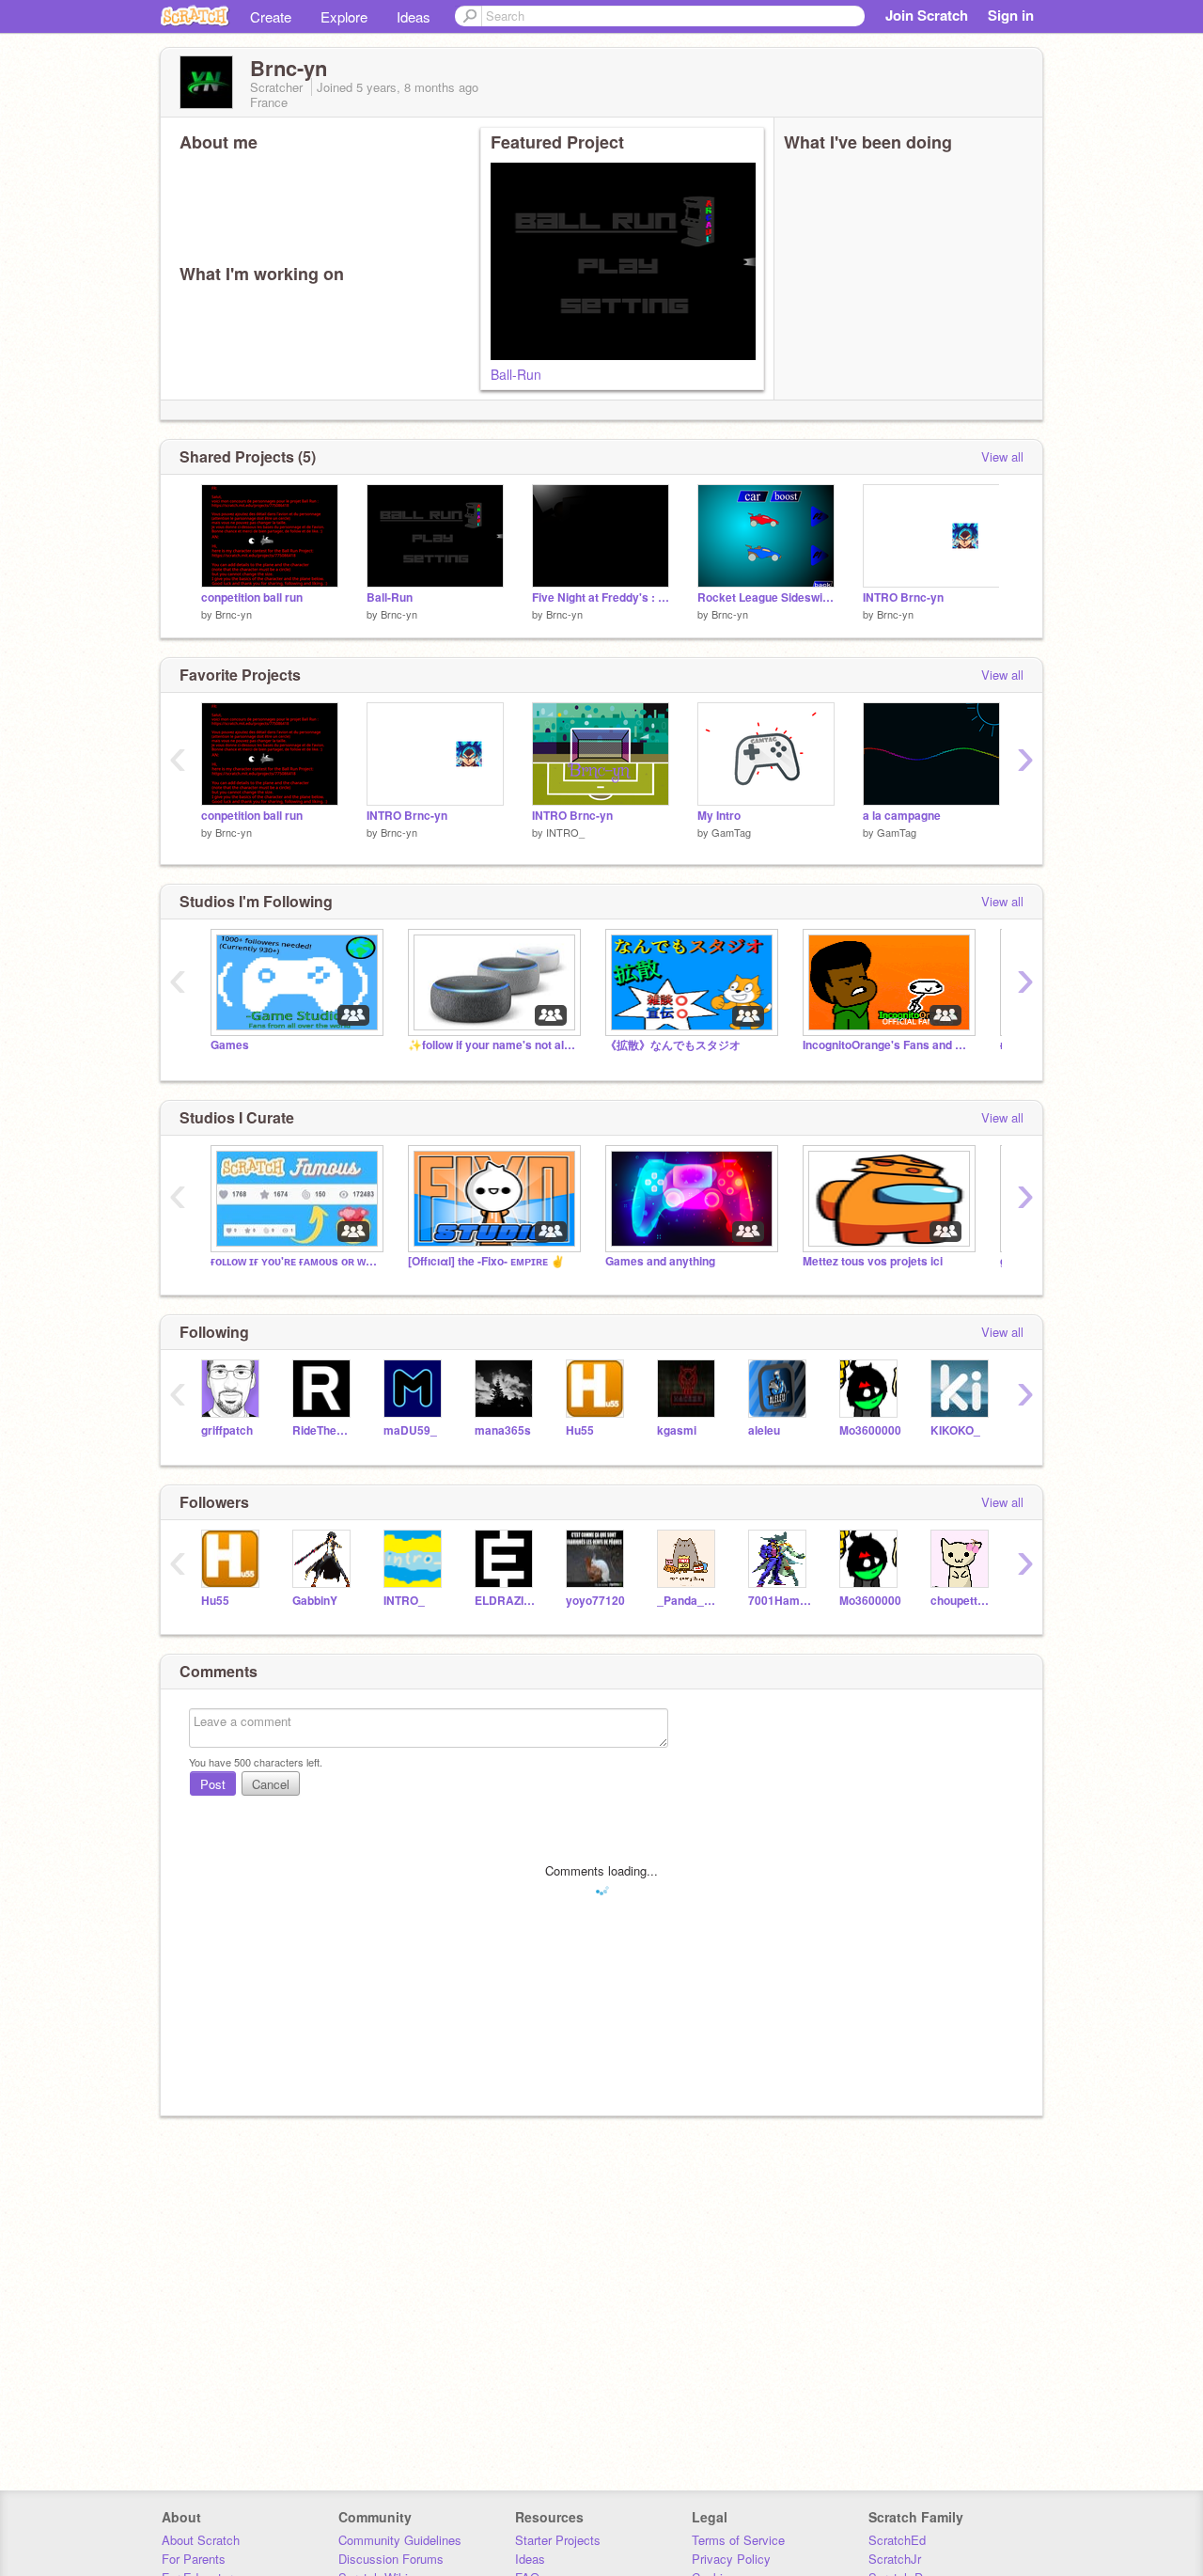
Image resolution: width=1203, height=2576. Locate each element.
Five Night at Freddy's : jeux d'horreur (601, 597)
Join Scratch (927, 15)
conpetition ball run (252, 597)
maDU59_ (410, 1430)
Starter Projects (558, 2540)
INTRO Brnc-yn (903, 597)
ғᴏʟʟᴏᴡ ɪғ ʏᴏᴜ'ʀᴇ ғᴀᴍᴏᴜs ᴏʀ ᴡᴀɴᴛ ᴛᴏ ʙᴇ (295, 1261)
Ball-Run (516, 374)
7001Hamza (780, 1601)
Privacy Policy (731, 2559)
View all (1002, 456)
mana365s (503, 1430)
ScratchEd (897, 2540)
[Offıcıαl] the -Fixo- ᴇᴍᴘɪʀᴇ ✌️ (486, 1261)
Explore (344, 16)
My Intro (719, 816)
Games (230, 1045)
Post (213, 1784)
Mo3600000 (870, 1430)
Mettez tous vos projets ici (873, 1261)
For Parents (194, 2559)
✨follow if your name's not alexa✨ (492, 1045)
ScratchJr (895, 2559)
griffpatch (227, 1430)
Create (271, 16)
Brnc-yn (234, 614)
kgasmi (677, 1430)
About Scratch (201, 2540)
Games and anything (660, 1261)
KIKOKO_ (955, 1430)
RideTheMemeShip (324, 1430)
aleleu (764, 1430)
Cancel (271, 1784)
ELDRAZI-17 (506, 1601)
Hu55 (580, 1430)
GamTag (731, 832)
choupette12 (962, 1601)
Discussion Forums (391, 2559)
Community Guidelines (400, 2540)
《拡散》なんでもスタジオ (673, 1045)
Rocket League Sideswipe (766, 597)
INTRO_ (565, 832)
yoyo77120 (595, 1601)
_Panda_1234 (688, 1601)
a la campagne (902, 816)
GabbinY (315, 1601)
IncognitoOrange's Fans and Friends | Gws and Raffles (887, 1045)
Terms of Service (738, 2540)
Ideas (414, 16)
